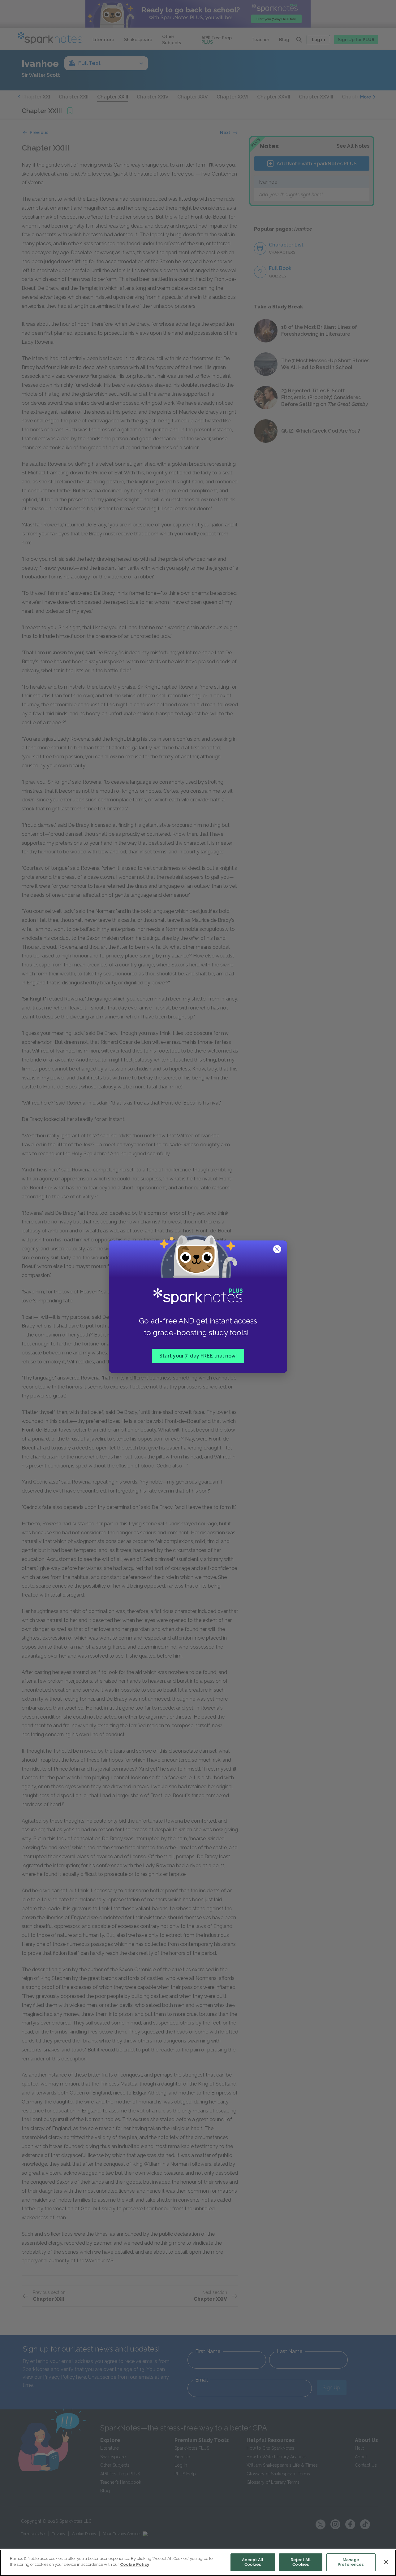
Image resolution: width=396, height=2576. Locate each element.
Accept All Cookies (253, 2562)
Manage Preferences (351, 2562)
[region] (198, 2563)
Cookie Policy (135, 2564)
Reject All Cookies (301, 2562)
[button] (278, 1250)
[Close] (386, 2562)
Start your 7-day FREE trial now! (198, 1356)
